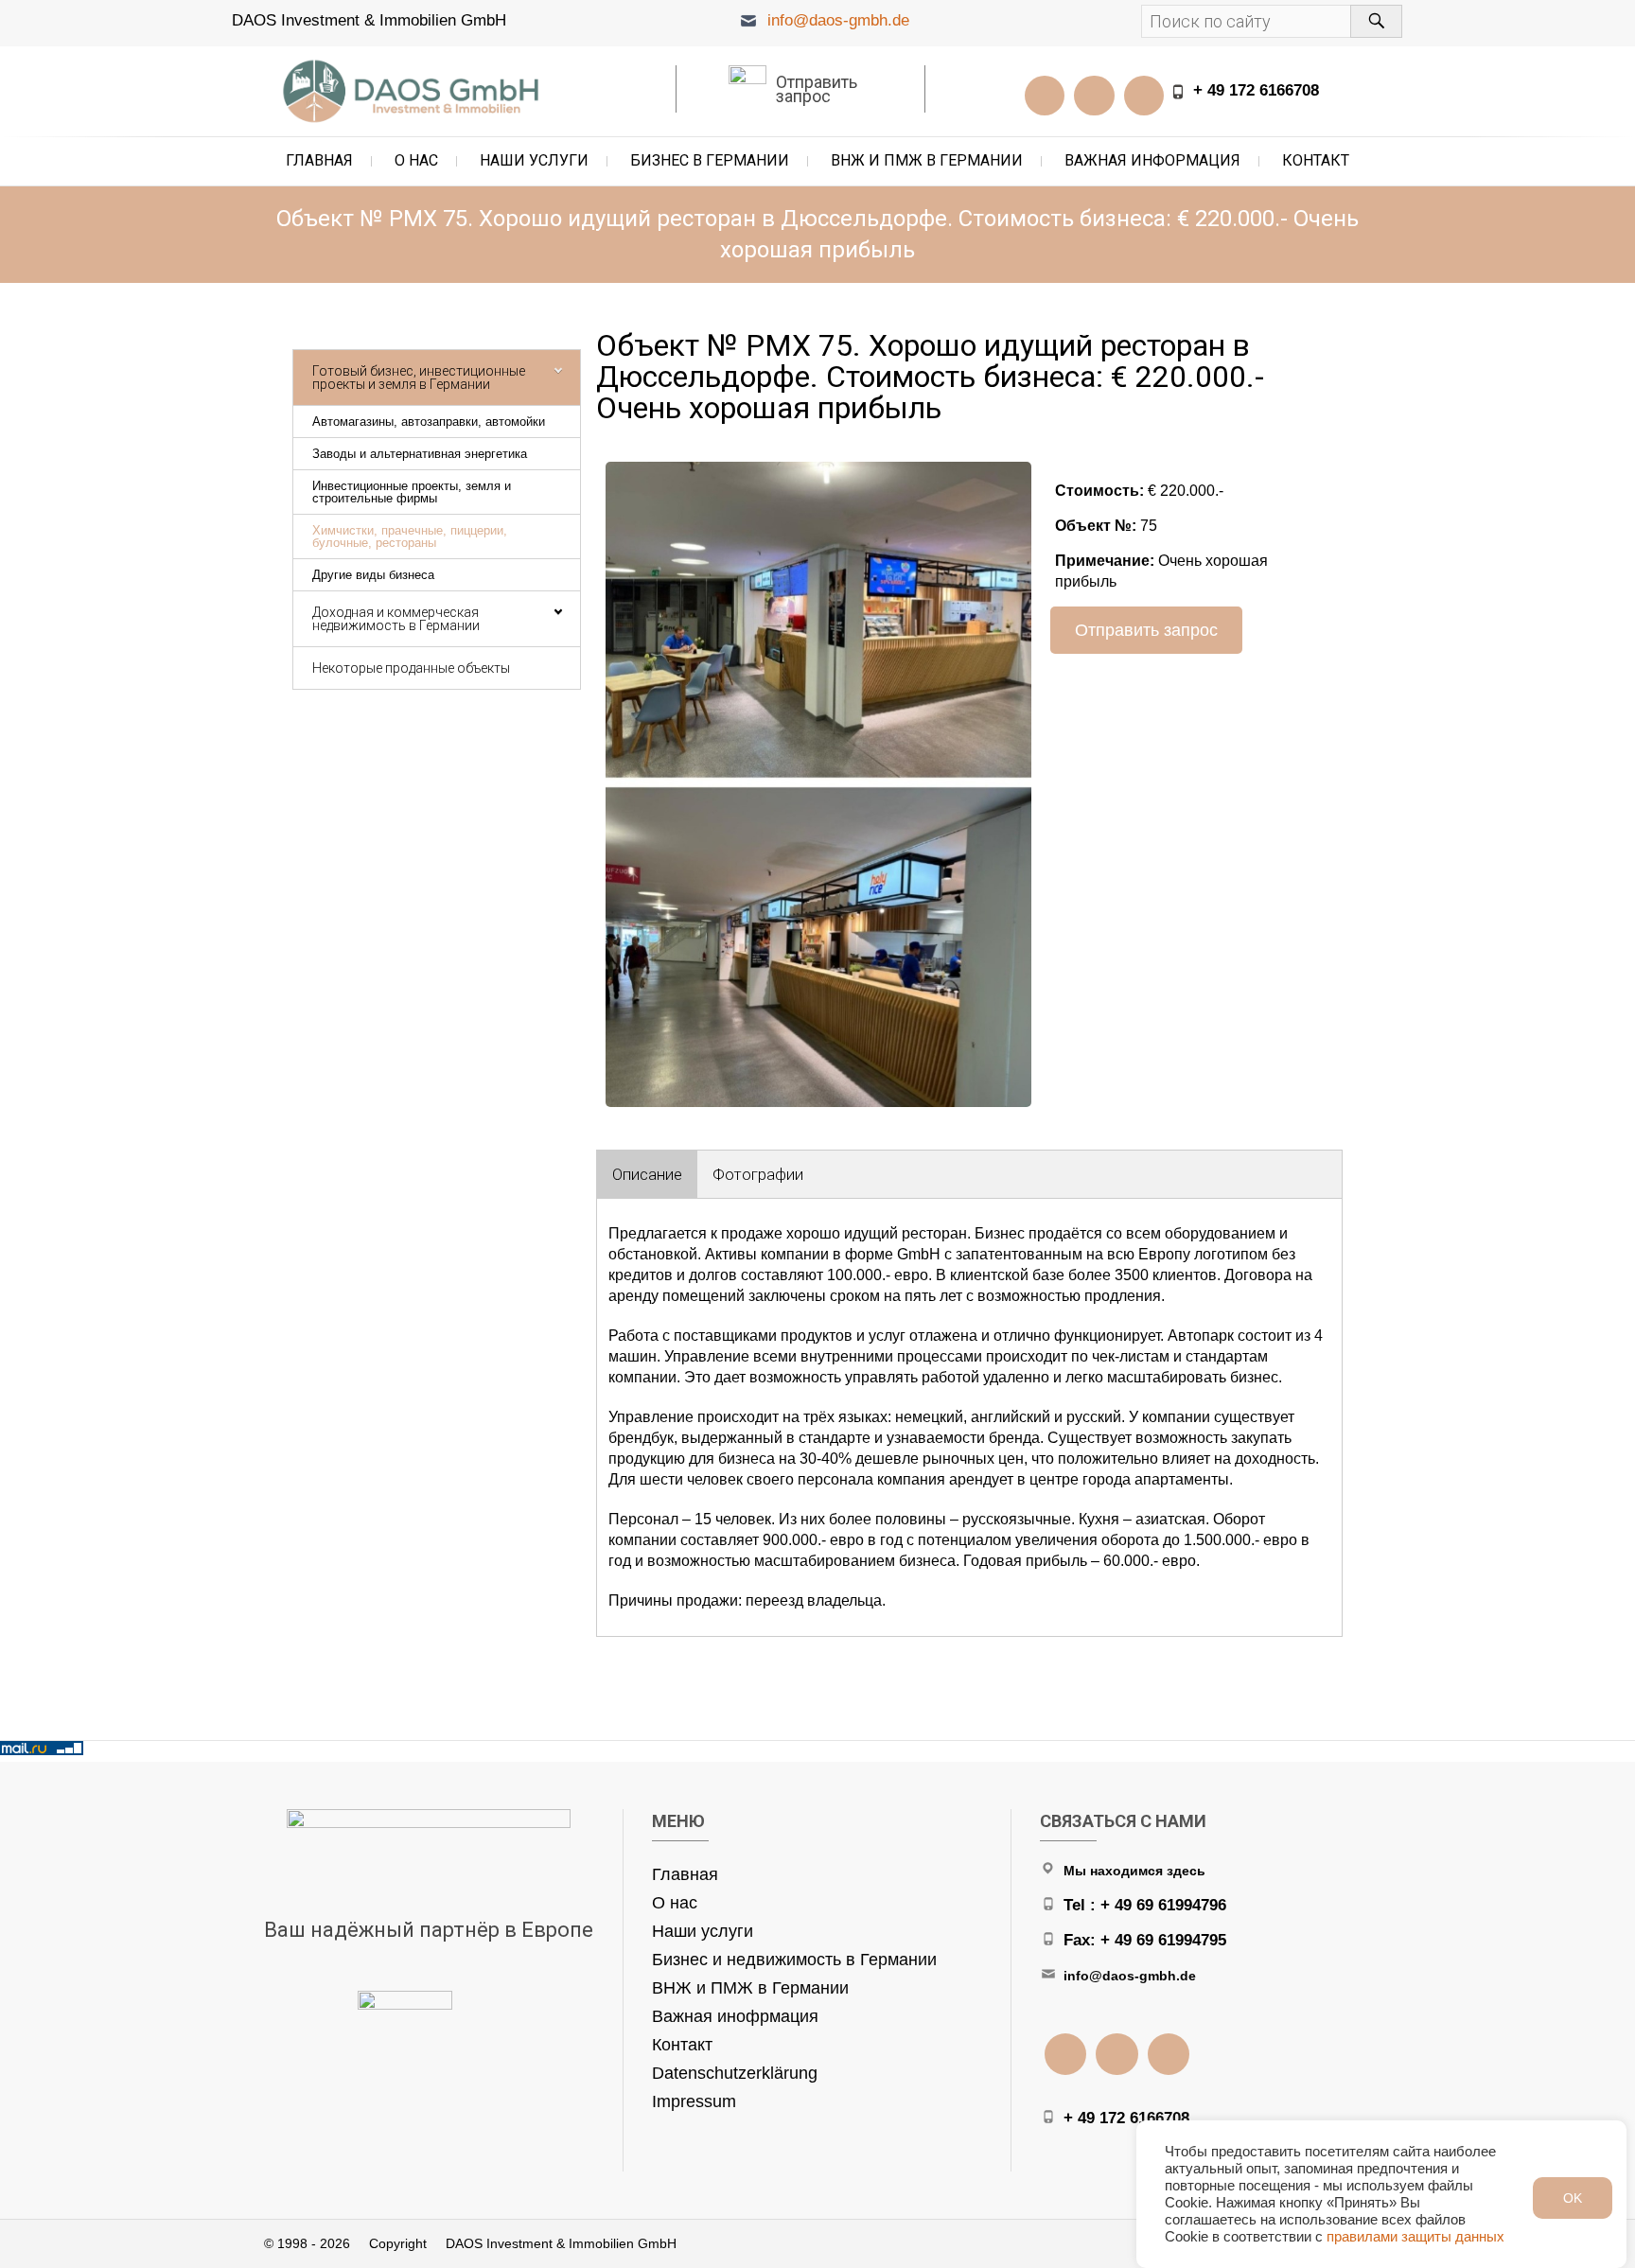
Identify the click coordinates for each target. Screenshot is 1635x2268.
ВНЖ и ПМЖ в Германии (927, 160)
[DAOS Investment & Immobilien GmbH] (415, 91)
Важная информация (1152, 160)
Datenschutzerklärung (735, 2073)
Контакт (1316, 160)
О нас (416, 160)
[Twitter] (1144, 96)
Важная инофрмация (735, 2016)
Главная (319, 160)
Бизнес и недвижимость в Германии (794, 1960)
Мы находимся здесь (1134, 1871)
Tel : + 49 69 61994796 (1145, 1905)
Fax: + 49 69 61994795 (1145, 1940)
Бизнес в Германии (710, 160)
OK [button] (1573, 2198)
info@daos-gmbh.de (838, 20)
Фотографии (758, 1174)
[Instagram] (1045, 96)
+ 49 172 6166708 (1256, 90)
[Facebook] (1094, 96)
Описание (647, 1174)
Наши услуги (534, 160)
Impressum (694, 2101)
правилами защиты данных (1415, 2237)
